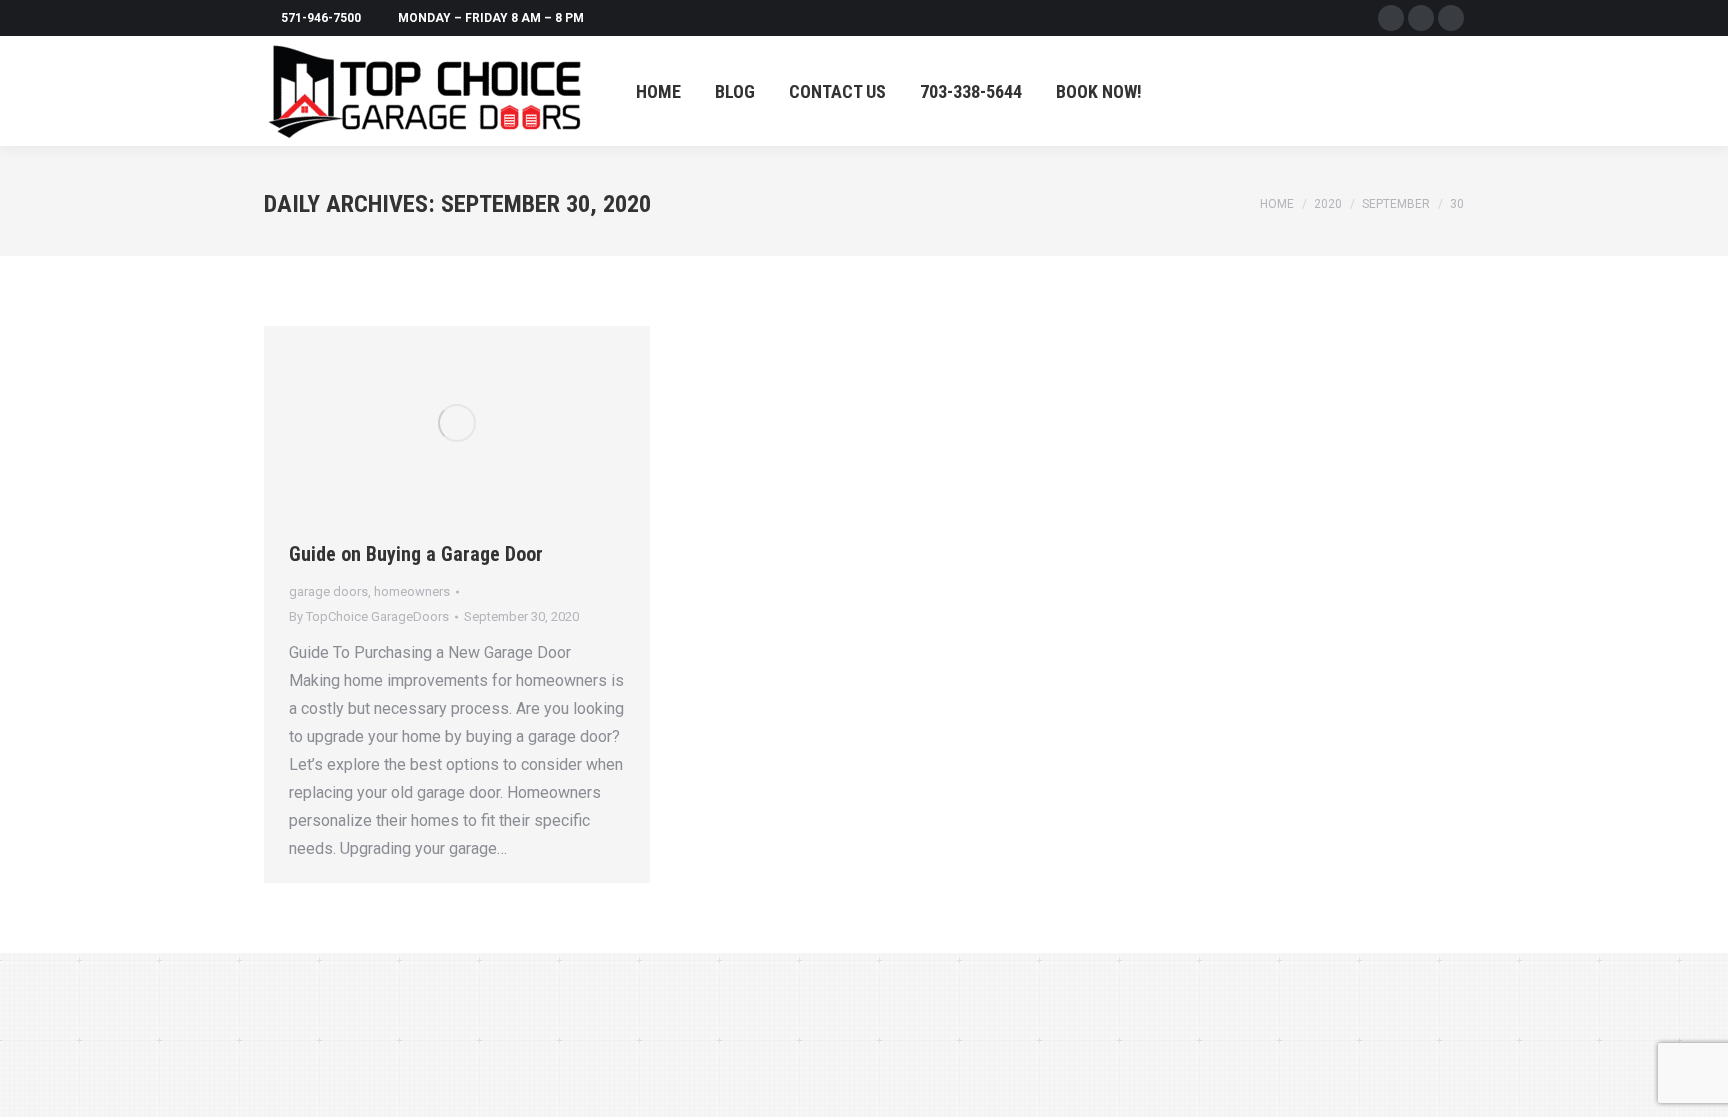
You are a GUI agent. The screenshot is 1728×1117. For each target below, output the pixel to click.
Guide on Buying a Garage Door (421, 554)
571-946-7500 (321, 18)
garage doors (328, 591)
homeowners (412, 591)
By (369, 616)
